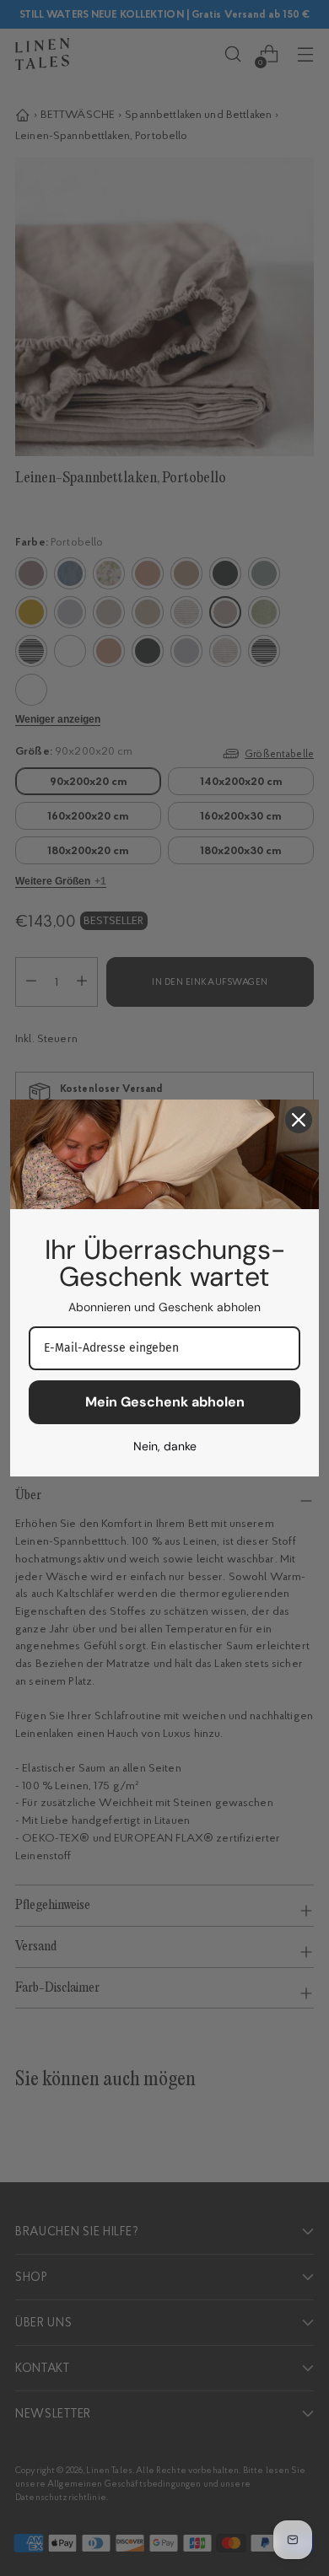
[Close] (299, 1120)
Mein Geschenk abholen (165, 1402)
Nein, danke (165, 1446)
